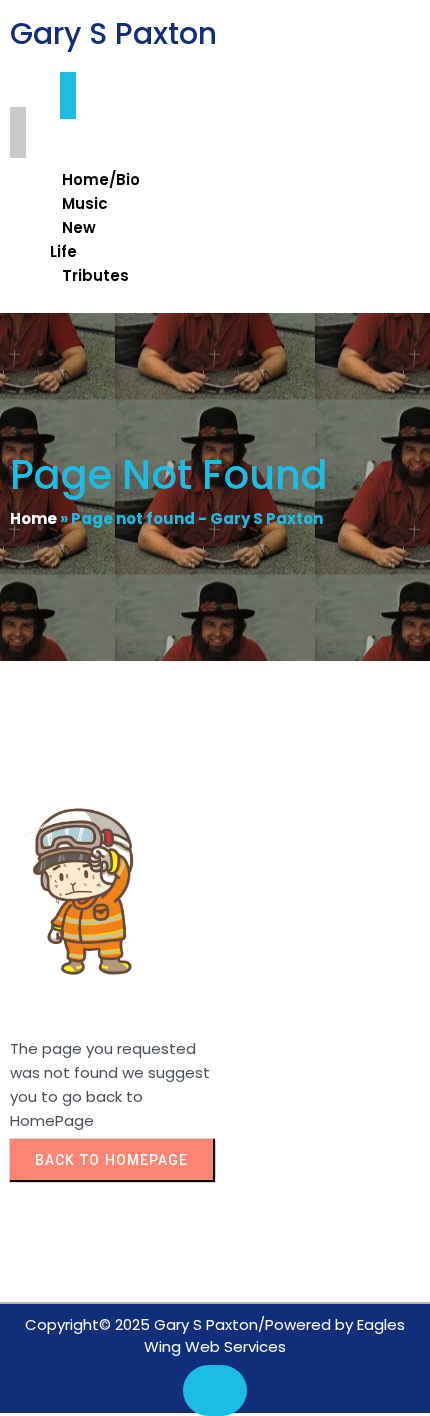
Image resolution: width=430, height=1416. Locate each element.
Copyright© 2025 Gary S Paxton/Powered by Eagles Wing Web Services (215, 1336)
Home (33, 518)
